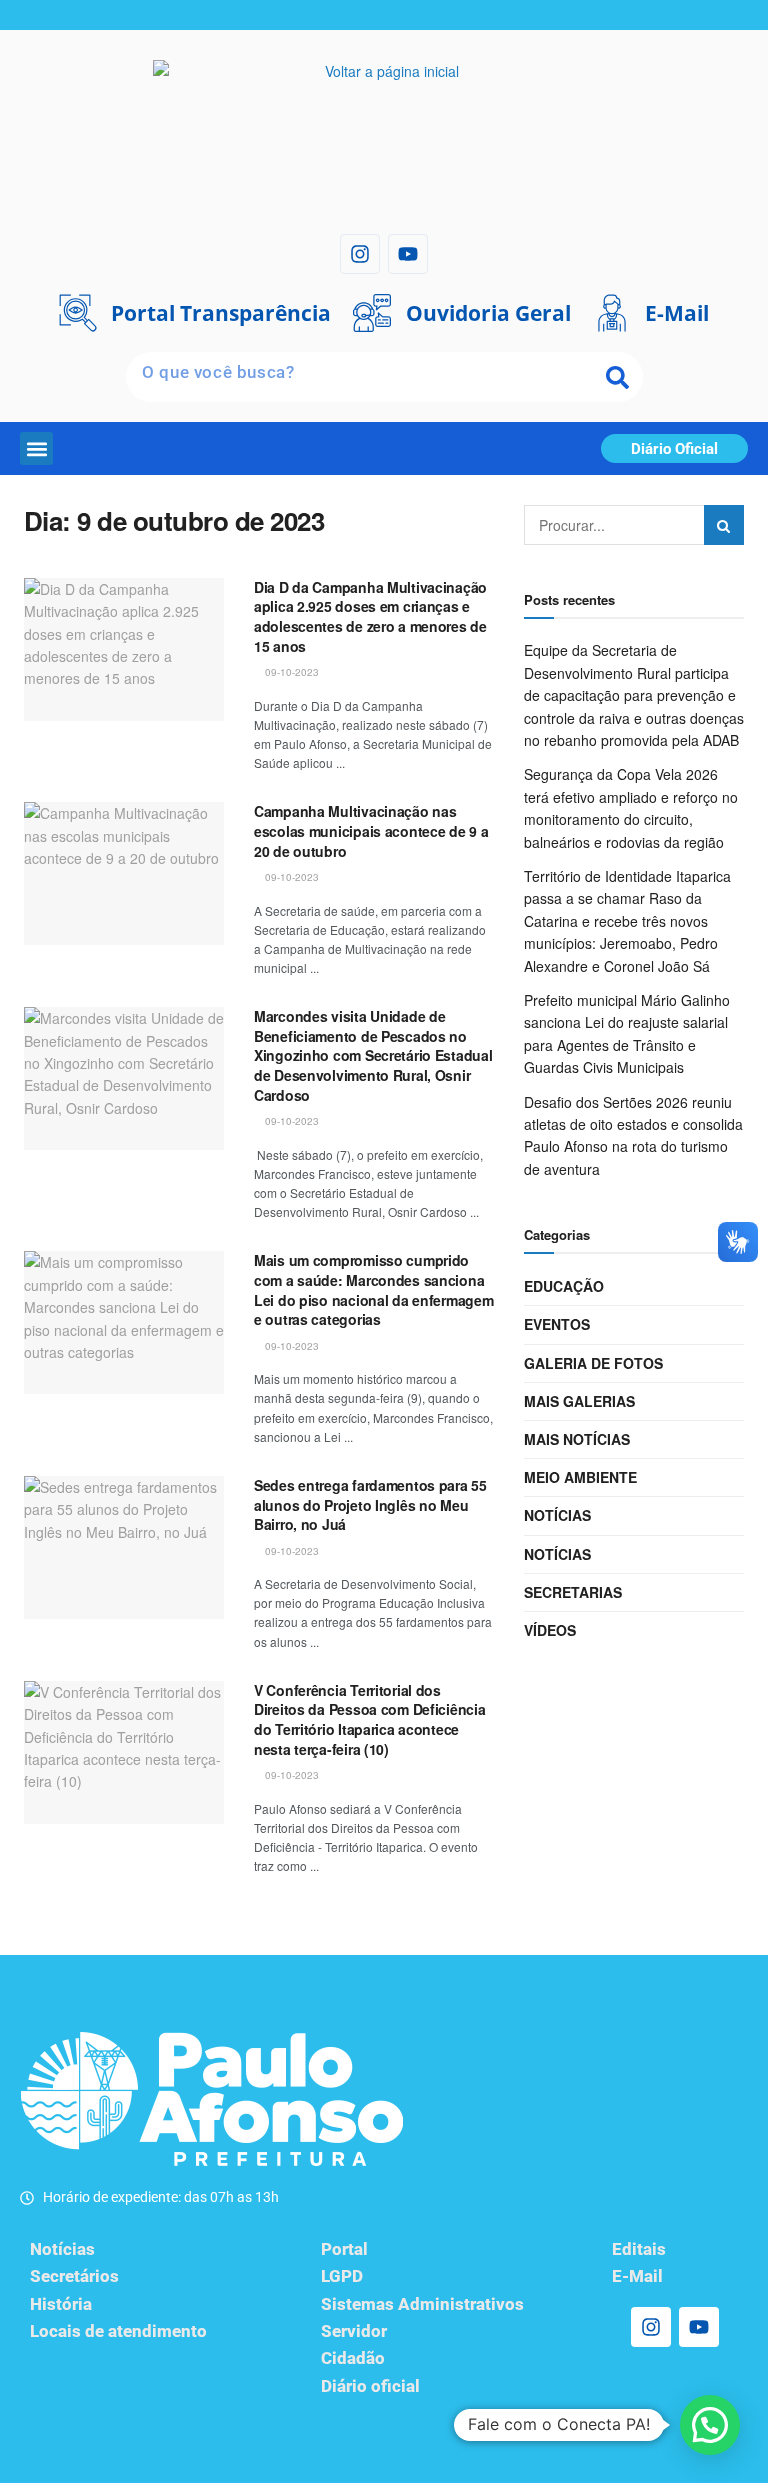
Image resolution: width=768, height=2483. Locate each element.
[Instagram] (360, 254)
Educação (564, 1286)
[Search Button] (724, 525)
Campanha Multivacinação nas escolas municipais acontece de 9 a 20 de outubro (371, 830)
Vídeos (550, 1630)
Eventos (557, 1324)
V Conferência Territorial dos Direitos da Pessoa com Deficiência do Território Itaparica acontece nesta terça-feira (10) (369, 1719)
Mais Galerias (579, 1401)
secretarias (573, 1592)
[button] (36, 448)
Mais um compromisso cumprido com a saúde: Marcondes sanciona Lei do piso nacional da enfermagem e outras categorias (373, 1289)
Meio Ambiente (580, 1477)
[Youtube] (408, 254)
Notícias (557, 1515)
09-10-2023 (290, 672)
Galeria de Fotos (593, 1363)
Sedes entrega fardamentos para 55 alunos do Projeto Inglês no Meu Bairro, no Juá (370, 1504)
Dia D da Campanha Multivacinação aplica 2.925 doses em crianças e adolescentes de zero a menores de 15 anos (370, 616)
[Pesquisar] (618, 377)
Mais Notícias (577, 1439)
